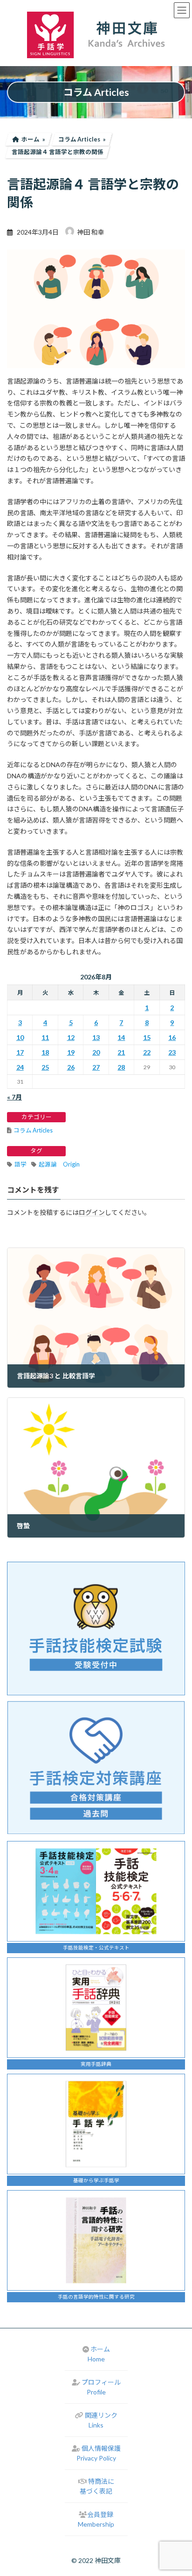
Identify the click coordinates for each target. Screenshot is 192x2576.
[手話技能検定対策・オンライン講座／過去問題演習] (96, 1767)
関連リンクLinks (101, 2420)
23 (172, 1052)
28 (121, 1067)
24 (20, 1067)
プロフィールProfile (101, 2387)
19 (71, 1052)
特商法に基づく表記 (97, 2486)
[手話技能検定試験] (96, 1629)
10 (20, 1037)
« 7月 (14, 1097)
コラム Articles (33, 1130)
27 (96, 1067)
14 (121, 1037)
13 (96, 1037)
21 (121, 1052)
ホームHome (99, 2354)
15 (147, 1037)
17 (20, 1052)
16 (172, 1037)
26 (71, 1067)
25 (45, 1067)
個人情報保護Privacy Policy (99, 2453)
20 (96, 1052)
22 (147, 1052)
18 (45, 1052)
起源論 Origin (59, 1164)
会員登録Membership (96, 2519)
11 (45, 1037)
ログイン (92, 1212)
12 (71, 1037)
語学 (21, 1164)
